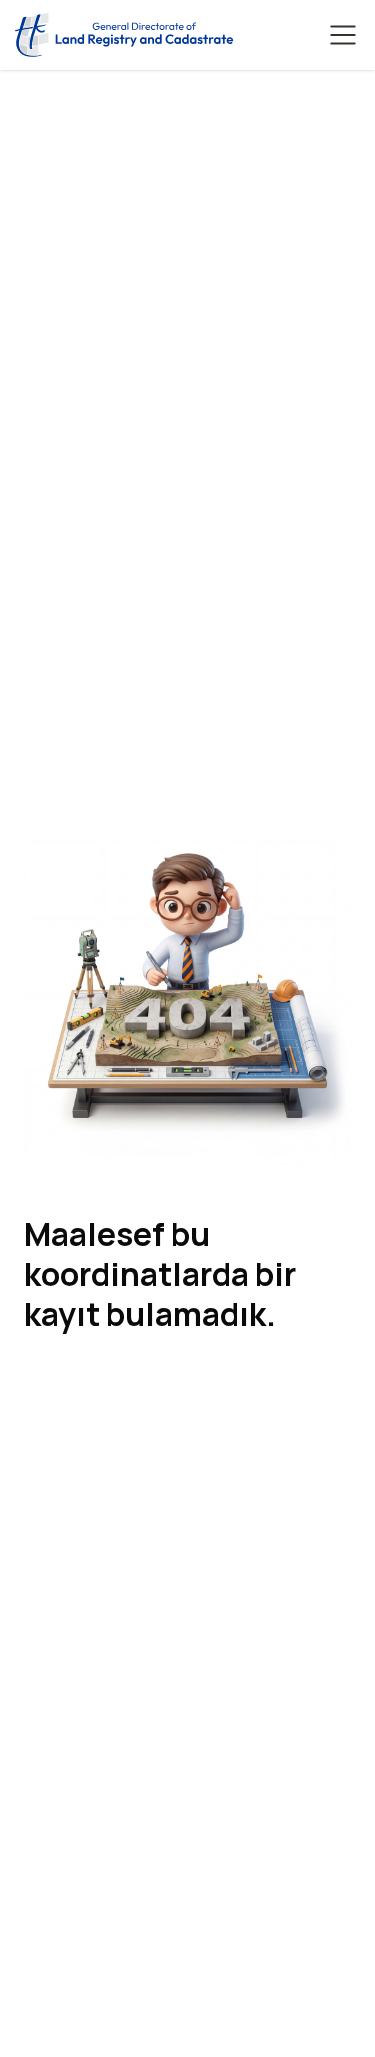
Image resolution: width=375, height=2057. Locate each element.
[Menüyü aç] (343, 35)
